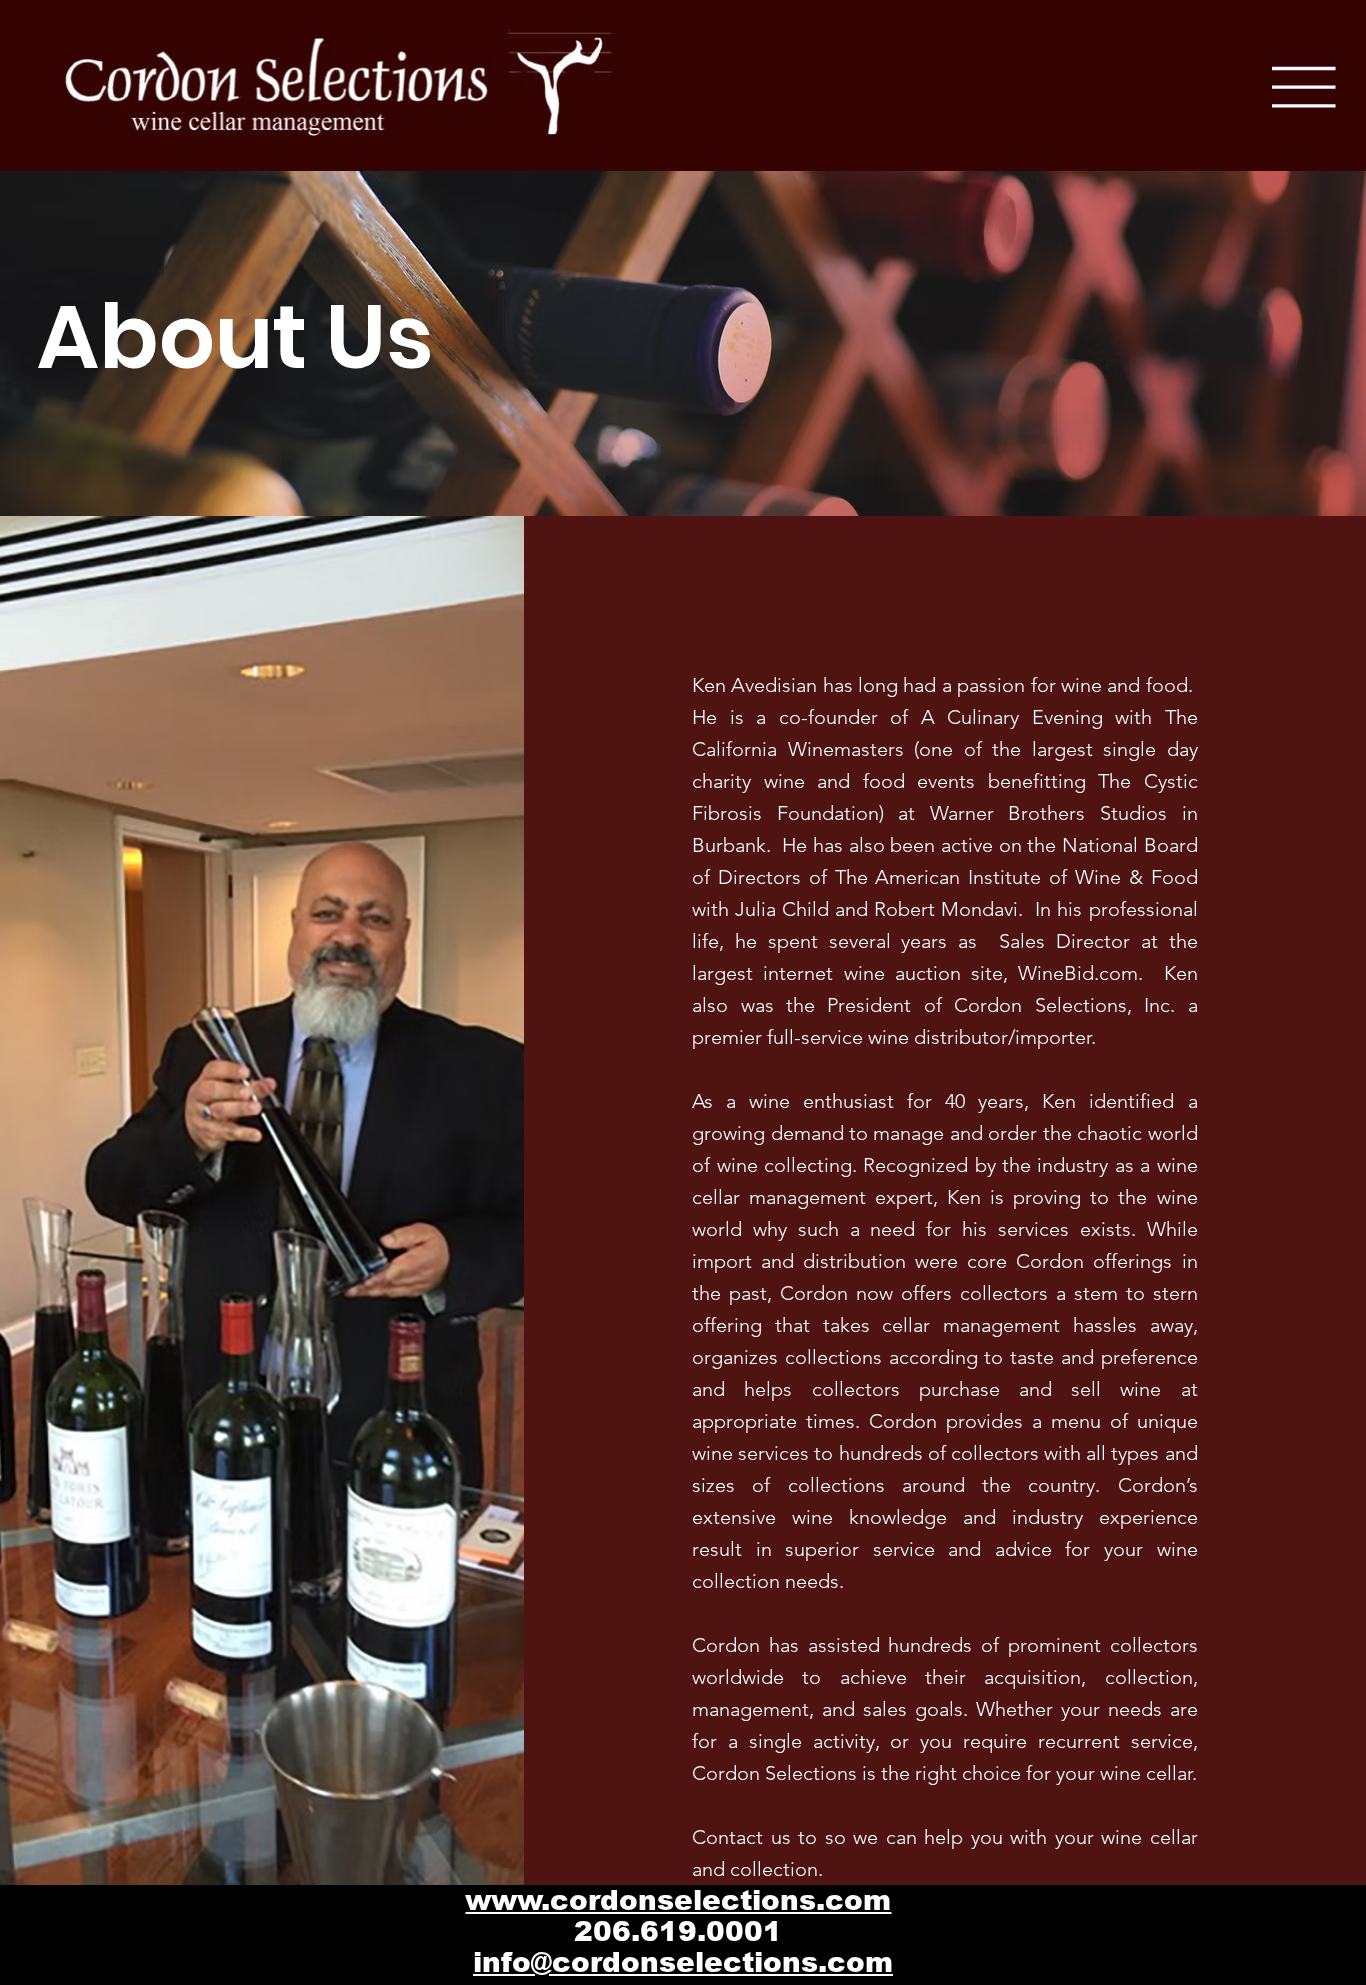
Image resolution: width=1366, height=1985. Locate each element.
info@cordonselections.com (683, 1962)
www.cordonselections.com (678, 1900)
